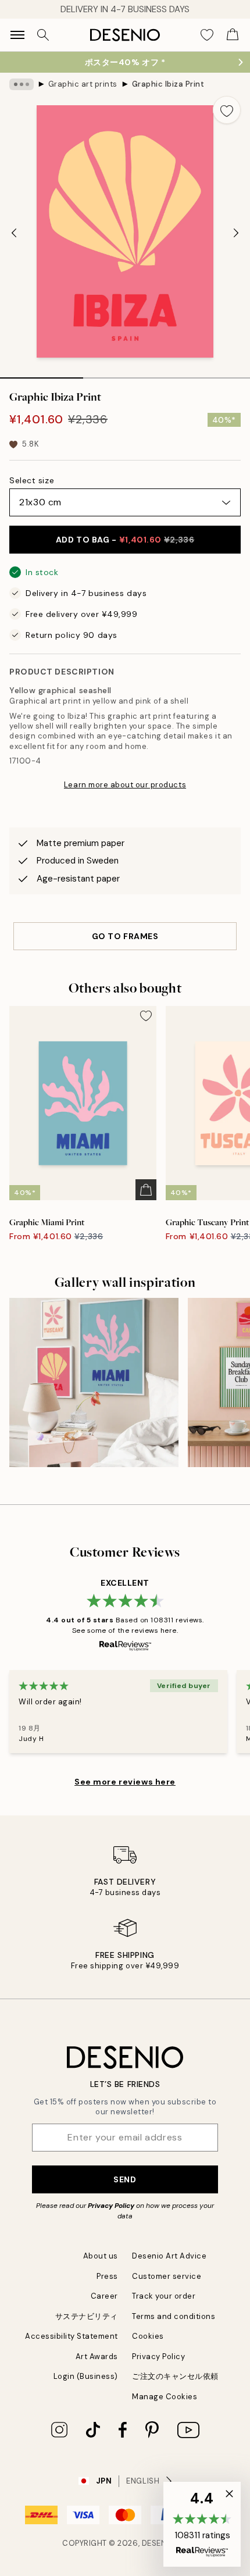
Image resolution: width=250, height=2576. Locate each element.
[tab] (42, 374)
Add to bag (125, 540)
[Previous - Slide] (14, 233)
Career (104, 2296)
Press (107, 2276)
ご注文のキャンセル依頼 (175, 2376)
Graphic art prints (83, 84)
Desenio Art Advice (169, 2256)
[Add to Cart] (146, 1190)
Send (125, 2179)
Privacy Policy (111, 2206)
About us (101, 2256)
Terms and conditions (174, 2316)
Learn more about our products (125, 785)
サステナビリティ (87, 2316)
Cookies (148, 2336)
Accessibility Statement (72, 2336)
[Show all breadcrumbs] (22, 84)
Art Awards (97, 2356)
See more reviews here (125, 1782)
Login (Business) (86, 2376)
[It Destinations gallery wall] (94, 1382)
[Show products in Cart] (233, 35)
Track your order (164, 2296)
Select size (32, 480)
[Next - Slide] (236, 233)
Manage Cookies (165, 2397)
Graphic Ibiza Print (168, 84)
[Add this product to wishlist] (227, 110)
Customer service (167, 2276)
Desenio (159, 2543)
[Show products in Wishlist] (207, 35)
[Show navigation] (17, 35)
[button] (202, 2524)
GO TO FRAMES (125, 936)
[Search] (43, 35)
